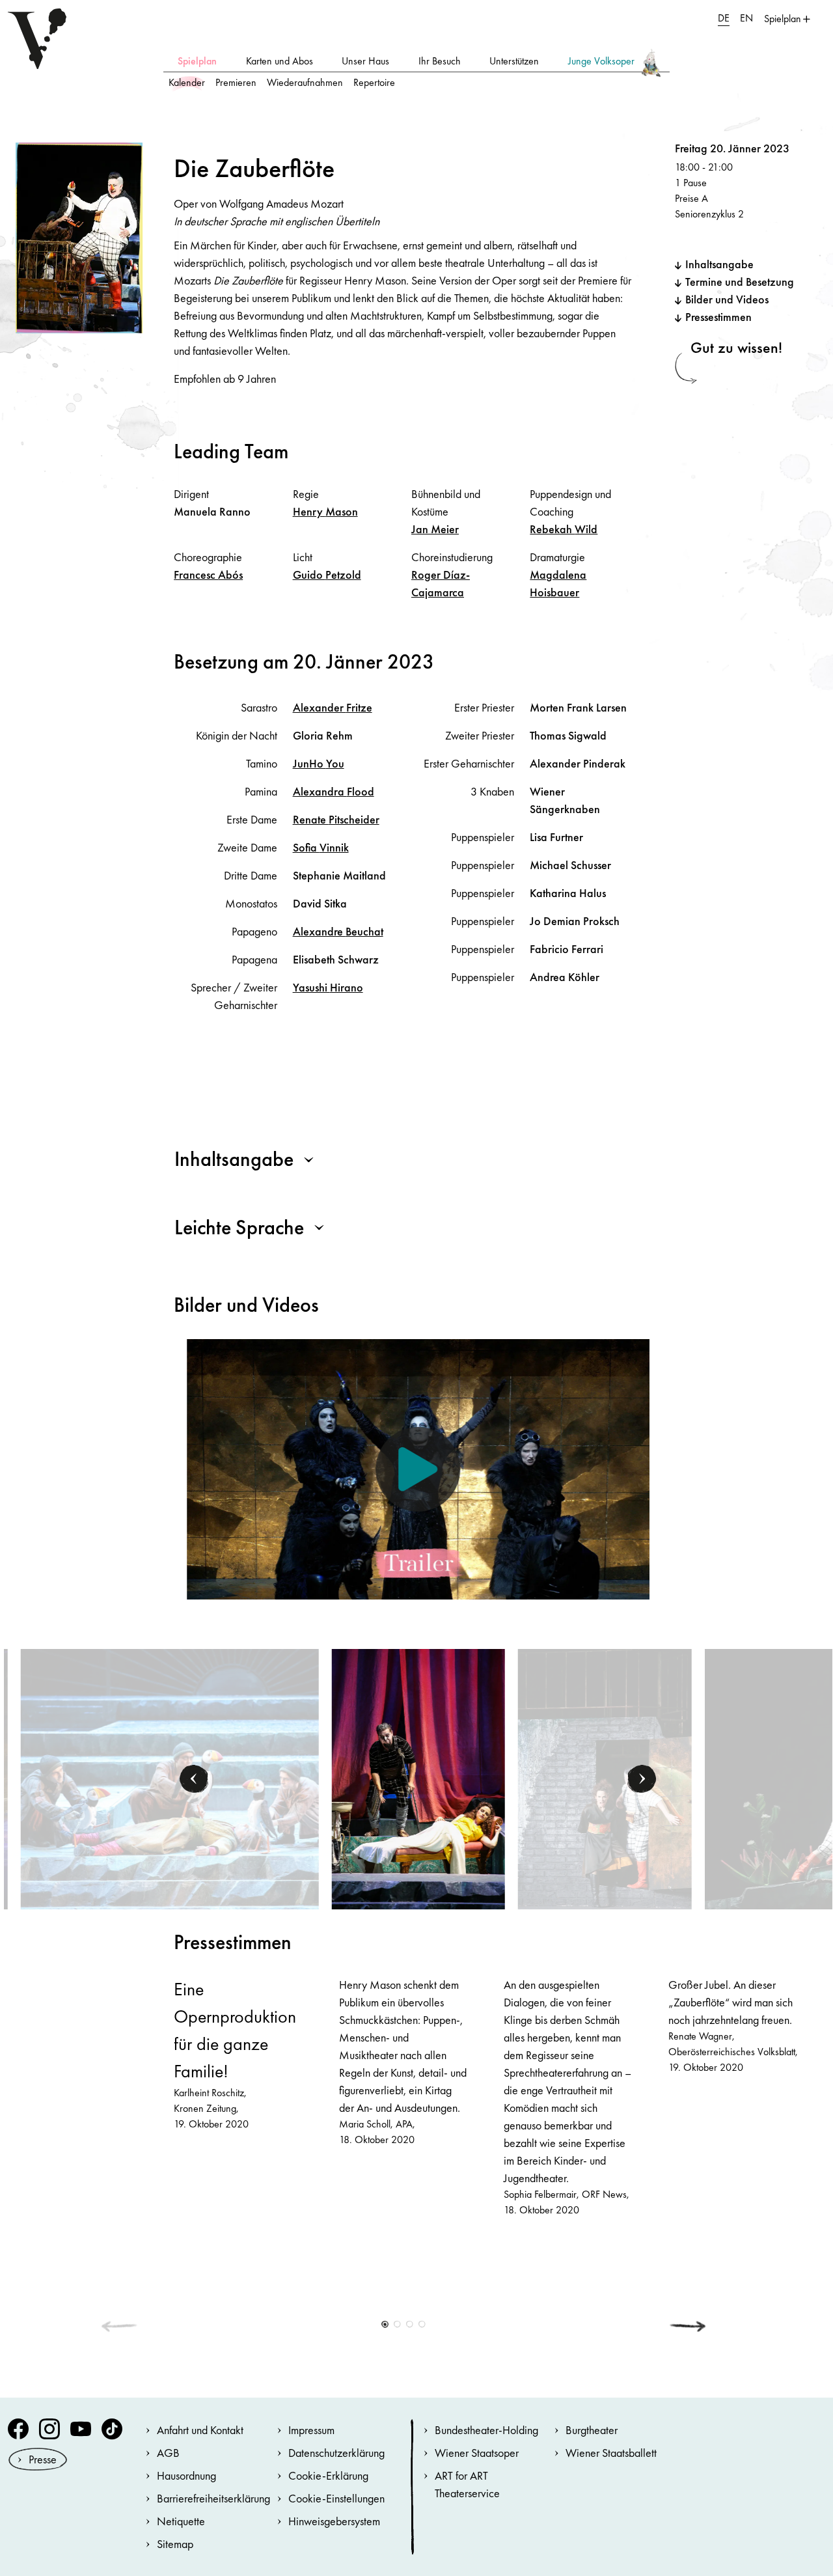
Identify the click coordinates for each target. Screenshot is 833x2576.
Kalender (187, 82)
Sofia (321, 847)
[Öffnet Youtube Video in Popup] (418, 1469)
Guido (327, 575)
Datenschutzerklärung (336, 2453)
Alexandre (338, 931)
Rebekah (564, 529)
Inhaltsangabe (719, 264)
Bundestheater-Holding (486, 2430)
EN (746, 18)
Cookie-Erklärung (328, 2475)
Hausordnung (186, 2475)
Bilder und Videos (727, 299)
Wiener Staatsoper (477, 2453)
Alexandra (334, 791)
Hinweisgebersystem (334, 2521)
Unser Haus (365, 61)
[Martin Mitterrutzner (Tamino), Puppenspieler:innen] (170, 1778)
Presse (43, 2459)
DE (724, 18)
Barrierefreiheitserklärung (213, 2498)
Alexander (333, 707)
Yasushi (328, 987)
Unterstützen (514, 61)
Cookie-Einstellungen (336, 2498)
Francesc (208, 575)
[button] (195, 1779)
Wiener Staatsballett (611, 2453)
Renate (336, 819)
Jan (435, 529)
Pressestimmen (718, 317)
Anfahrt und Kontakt (200, 2430)
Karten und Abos (280, 61)
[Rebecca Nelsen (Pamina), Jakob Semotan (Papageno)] (605, 1778)
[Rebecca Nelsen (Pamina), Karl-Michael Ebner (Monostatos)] (418, 1778)
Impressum (311, 2430)
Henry (325, 511)
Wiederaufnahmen (305, 82)
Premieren (236, 82)
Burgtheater (592, 2430)
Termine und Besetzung (740, 282)
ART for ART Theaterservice (467, 2484)
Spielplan (197, 61)
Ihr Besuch (440, 61)
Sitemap (175, 2544)
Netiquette (181, 2521)
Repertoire (374, 82)
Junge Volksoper (601, 61)
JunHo (319, 763)
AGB (168, 2453)
